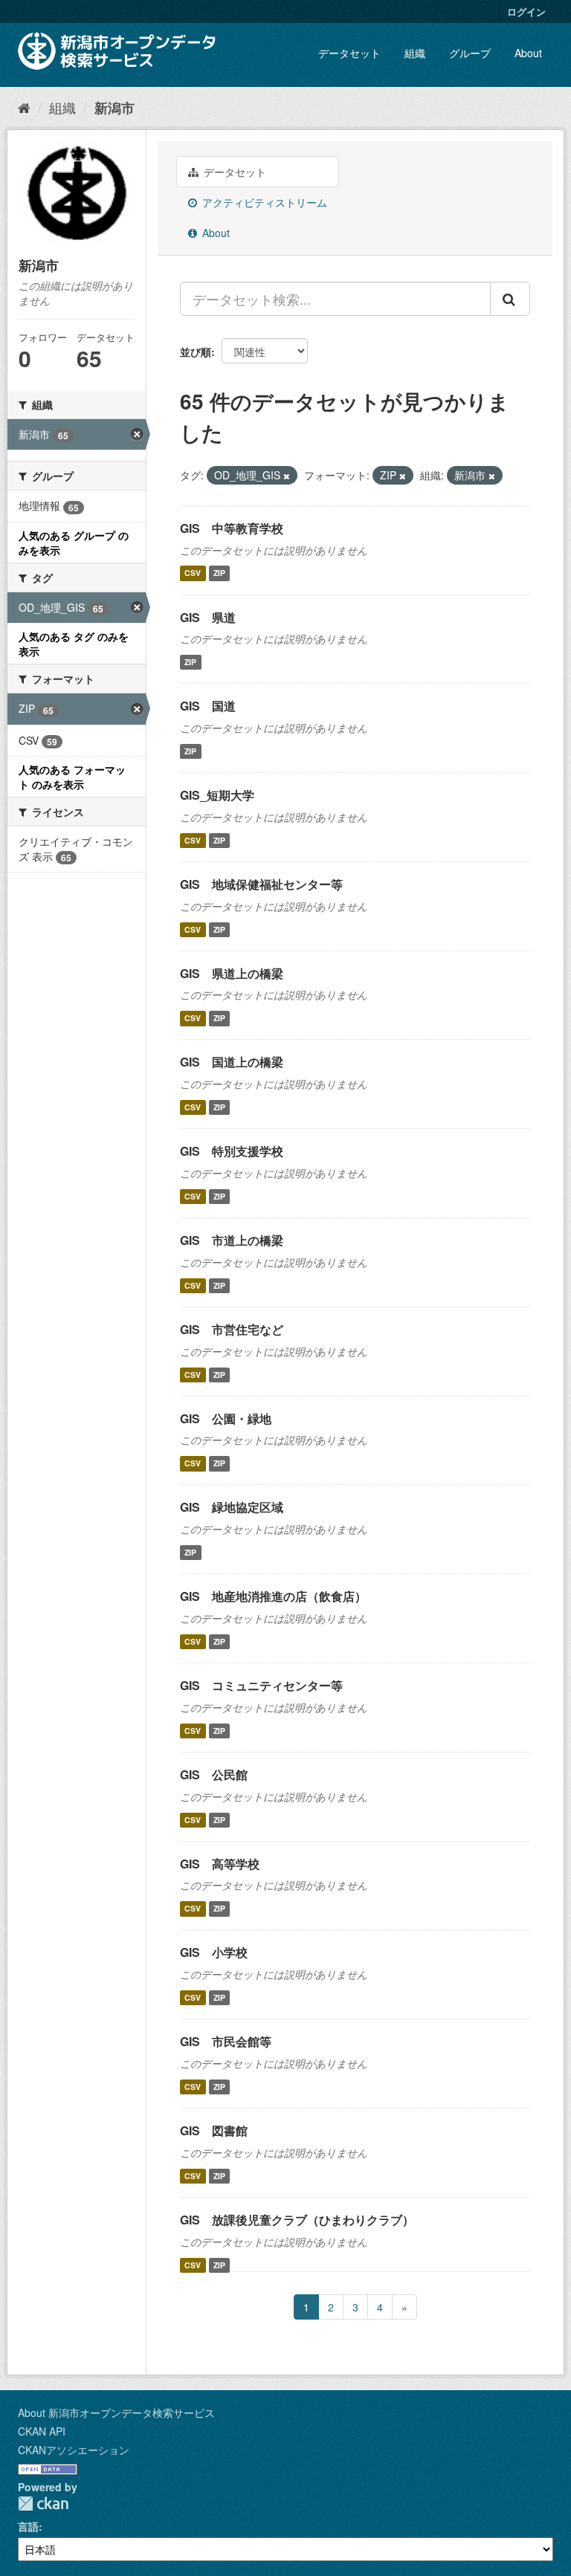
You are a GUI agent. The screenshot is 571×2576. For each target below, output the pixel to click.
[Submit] (510, 299)
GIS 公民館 (214, 1774)
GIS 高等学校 (220, 1864)
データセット (349, 53)
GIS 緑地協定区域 (232, 1507)
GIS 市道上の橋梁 (232, 1240)
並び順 (196, 352)
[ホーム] (24, 107)
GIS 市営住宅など (232, 1329)
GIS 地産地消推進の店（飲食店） (273, 1596)
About (528, 53)
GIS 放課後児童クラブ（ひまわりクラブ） (297, 2220)
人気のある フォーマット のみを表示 (72, 777)
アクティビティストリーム (263, 202)
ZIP (219, 573)
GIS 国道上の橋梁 (232, 1062)
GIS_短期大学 (217, 795)
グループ (470, 53)
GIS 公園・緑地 (226, 1418)
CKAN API (42, 2431)
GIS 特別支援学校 (232, 1151)
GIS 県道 (208, 617)
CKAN (43, 2504)
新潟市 (114, 108)
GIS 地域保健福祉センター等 (261, 884)
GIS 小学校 (214, 1952)
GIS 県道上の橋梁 (232, 973)
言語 (28, 2526)
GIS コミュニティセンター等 (261, 1685)
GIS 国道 (208, 706)
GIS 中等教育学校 (232, 528)
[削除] (287, 476)
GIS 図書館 (214, 2130)
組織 (415, 53)
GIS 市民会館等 (226, 2041)
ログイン (526, 12)
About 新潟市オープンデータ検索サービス (116, 2412)
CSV (193, 573)
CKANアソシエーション (74, 2450)
